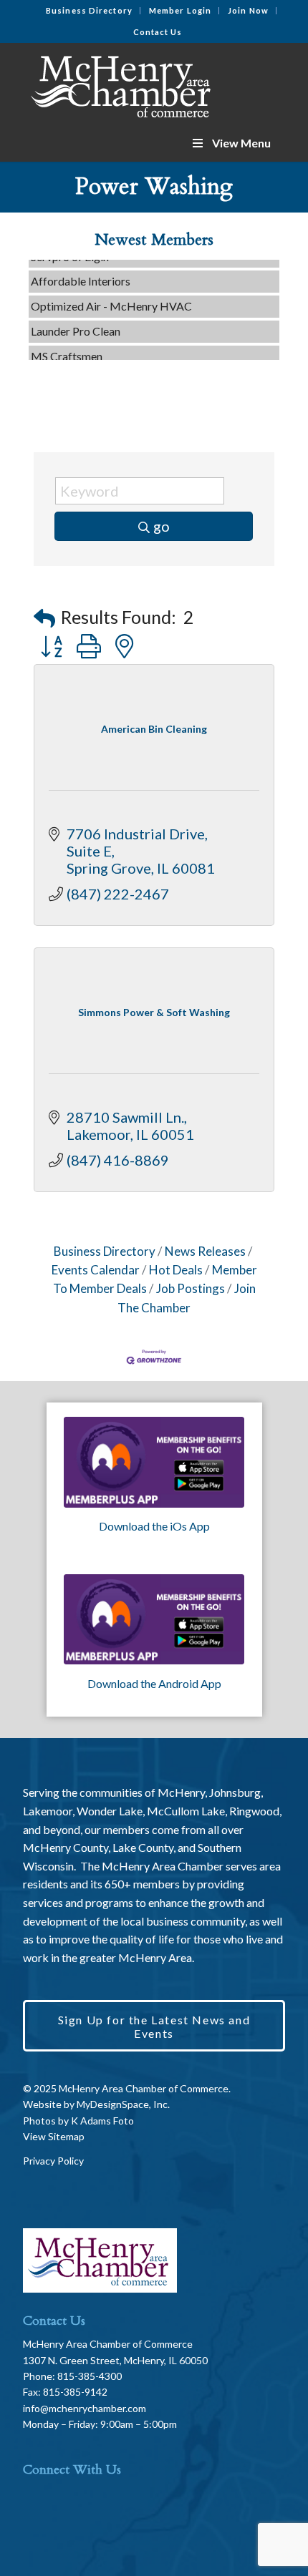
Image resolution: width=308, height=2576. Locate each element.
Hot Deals (176, 1270)
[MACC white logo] (127, 84)
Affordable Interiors (81, 273)
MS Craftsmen (67, 348)
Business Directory (89, 10)
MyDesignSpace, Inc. (123, 2104)
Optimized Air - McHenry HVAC (111, 298)
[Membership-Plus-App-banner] (154, 1462)
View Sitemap (54, 2136)
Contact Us (158, 32)
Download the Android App (154, 1683)
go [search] (162, 526)
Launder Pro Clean (76, 323)
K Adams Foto (102, 2121)
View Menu (241, 143)
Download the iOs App (154, 1526)
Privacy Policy (53, 2161)
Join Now (248, 10)
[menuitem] (90, 11)
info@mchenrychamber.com (85, 2408)
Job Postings (191, 1288)
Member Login (180, 10)
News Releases (205, 1251)
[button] (44, 618)
